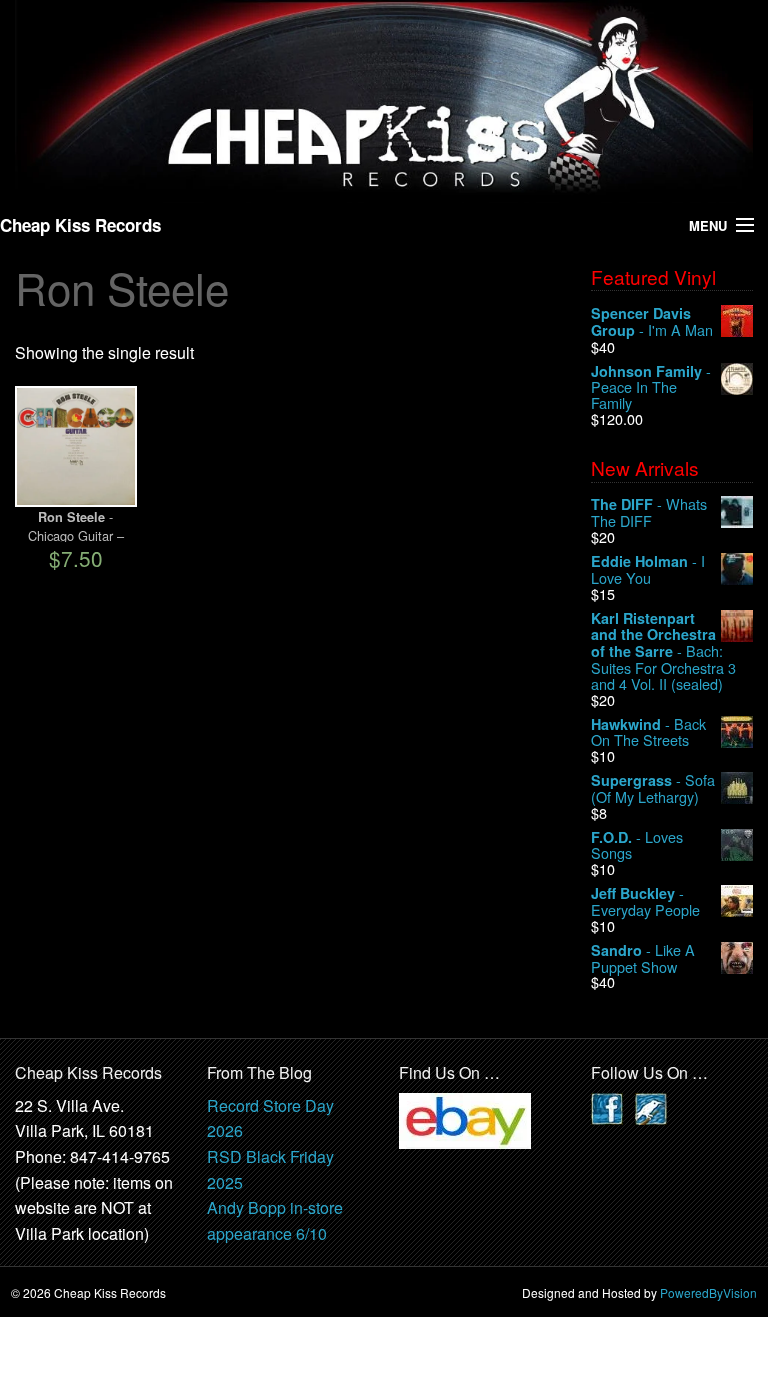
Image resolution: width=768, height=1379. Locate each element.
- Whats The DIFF (649, 512)
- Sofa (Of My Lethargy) (653, 788)
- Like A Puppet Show (643, 958)
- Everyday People (645, 901)
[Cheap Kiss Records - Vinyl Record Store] (384, 99)
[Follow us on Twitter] (651, 1106)
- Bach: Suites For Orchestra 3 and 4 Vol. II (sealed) (663, 651)
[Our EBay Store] (465, 1118)
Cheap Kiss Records (80, 225)
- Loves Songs (637, 845)
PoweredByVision (708, 1292)
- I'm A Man (652, 322)
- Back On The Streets (648, 732)
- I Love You (648, 569)
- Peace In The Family (651, 387)
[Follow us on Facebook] (607, 1106)
